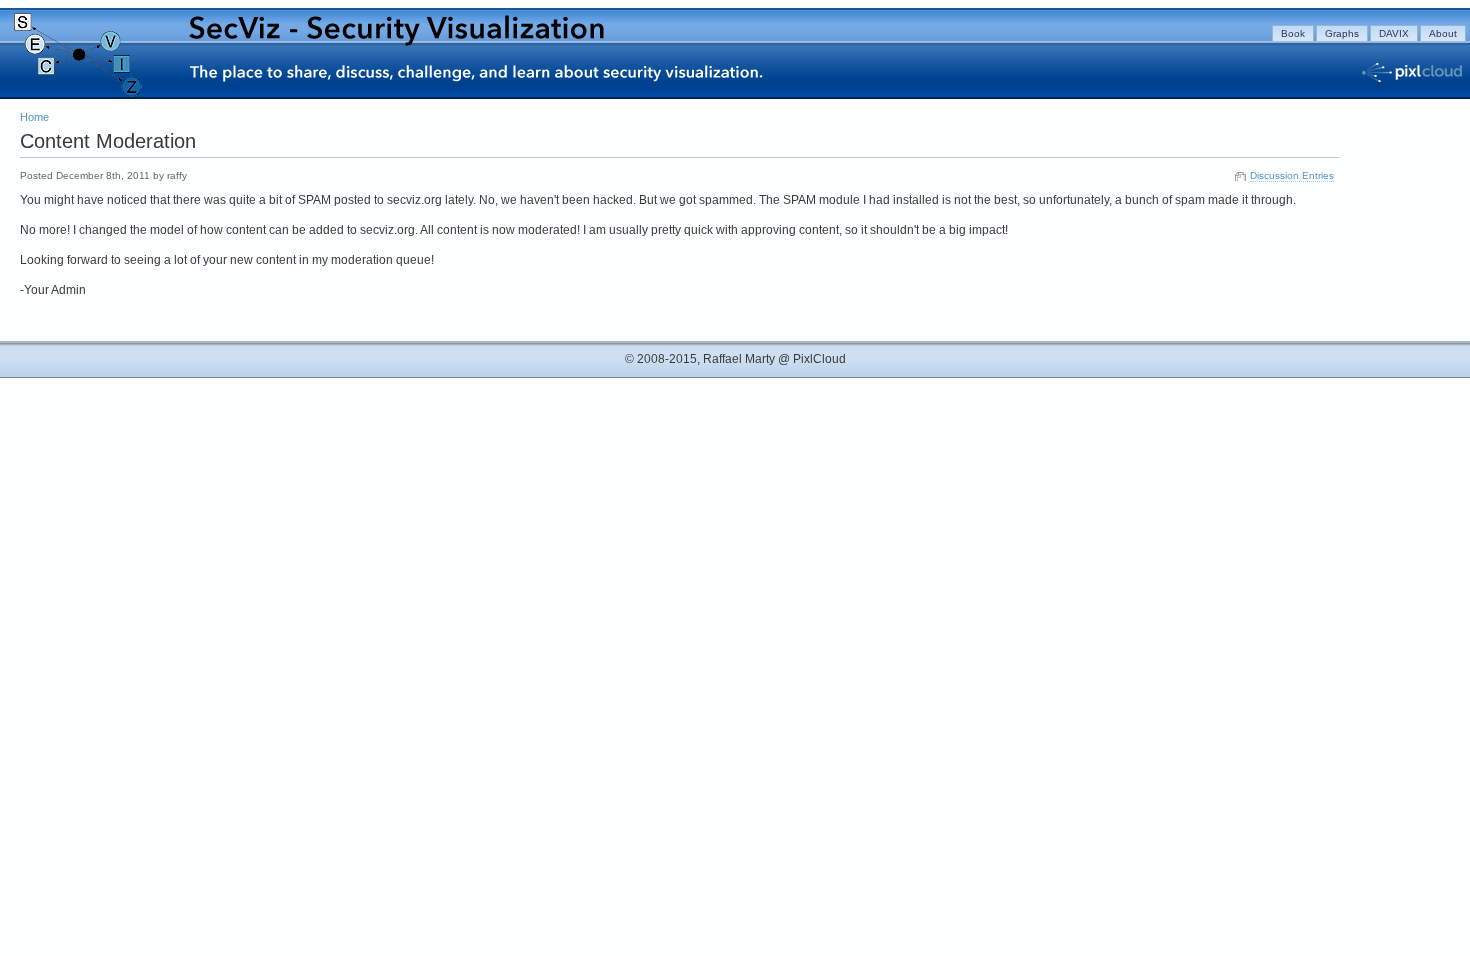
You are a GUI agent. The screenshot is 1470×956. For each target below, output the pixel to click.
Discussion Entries (1292, 175)
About (1443, 33)
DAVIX (1394, 33)
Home (34, 117)
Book (1293, 33)
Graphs (1342, 33)
